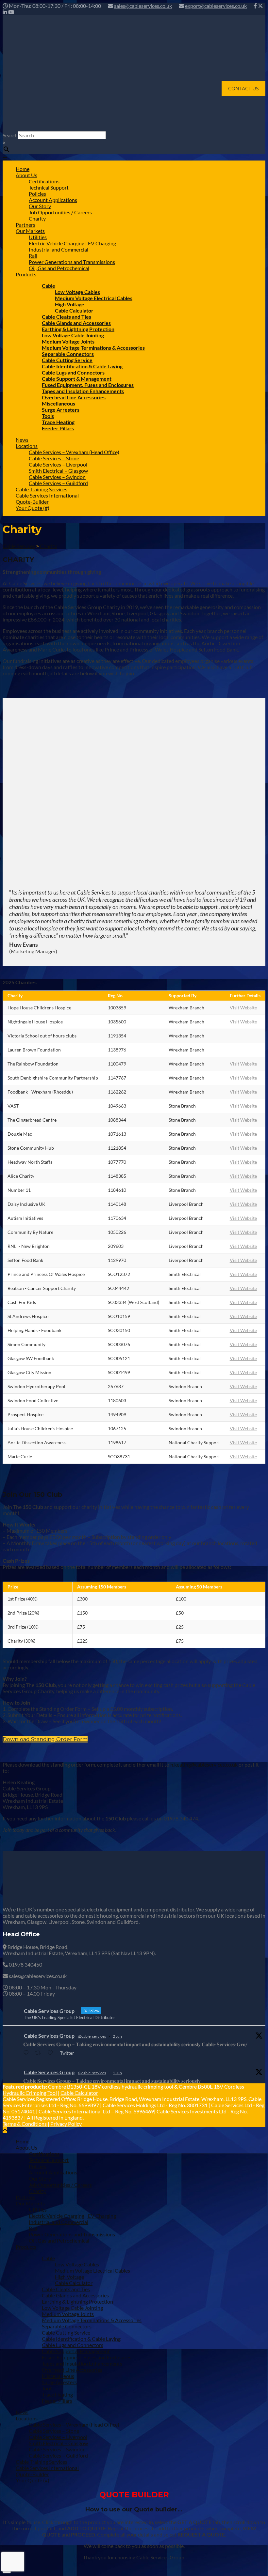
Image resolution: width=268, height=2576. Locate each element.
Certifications (44, 181)
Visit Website (243, 1008)
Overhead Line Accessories (74, 397)
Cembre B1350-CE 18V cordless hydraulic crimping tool (111, 2086)
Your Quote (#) (33, 508)
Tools (48, 416)
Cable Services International (47, 495)
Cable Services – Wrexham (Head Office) (74, 452)
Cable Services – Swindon (57, 477)
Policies (37, 194)
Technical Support (49, 187)
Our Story (40, 206)
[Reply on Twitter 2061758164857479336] (27, 2053)
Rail (33, 256)
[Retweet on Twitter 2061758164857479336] (40, 2053)
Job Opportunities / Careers (60, 212)
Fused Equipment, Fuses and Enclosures (88, 385)
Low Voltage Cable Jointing (73, 335)
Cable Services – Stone (54, 458)
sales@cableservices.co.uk (143, 6)
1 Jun (117, 2073)
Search (10, 135)
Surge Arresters (61, 410)
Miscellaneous (59, 403)
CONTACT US (243, 89)
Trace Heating (58, 422)
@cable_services (92, 2036)
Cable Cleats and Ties (67, 317)
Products (26, 274)
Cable (49, 286)
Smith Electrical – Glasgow (58, 471)
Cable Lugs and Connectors (73, 372)
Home (23, 169)
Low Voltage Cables (77, 292)
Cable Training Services (42, 489)
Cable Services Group (49, 2036)
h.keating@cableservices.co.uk (204, 1764)
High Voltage (70, 304)
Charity (37, 218)
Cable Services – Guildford (58, 483)
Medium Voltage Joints (68, 341)
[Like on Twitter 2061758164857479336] (52, 2053)
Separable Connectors (68, 354)
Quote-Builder (32, 502)
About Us (26, 175)
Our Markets (30, 231)
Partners (25, 225)
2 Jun (117, 2036)
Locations (27, 446)
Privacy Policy (66, 2124)
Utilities (38, 237)
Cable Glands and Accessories (76, 323)
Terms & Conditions (25, 2124)
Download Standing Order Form (45, 1739)
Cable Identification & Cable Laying (82, 366)
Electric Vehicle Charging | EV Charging (72, 243)
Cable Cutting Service (67, 360)
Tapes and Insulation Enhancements (83, 391)
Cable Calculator (74, 310)
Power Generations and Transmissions (72, 262)
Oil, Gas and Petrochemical (59, 268)
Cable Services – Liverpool (58, 464)
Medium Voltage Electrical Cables (94, 298)
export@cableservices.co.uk (216, 6)
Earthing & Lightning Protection (78, 329)
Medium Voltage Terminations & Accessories (93, 348)
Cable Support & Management (77, 379)
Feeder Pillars (58, 428)
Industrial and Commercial (59, 249)
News (22, 440)
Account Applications (53, 200)
